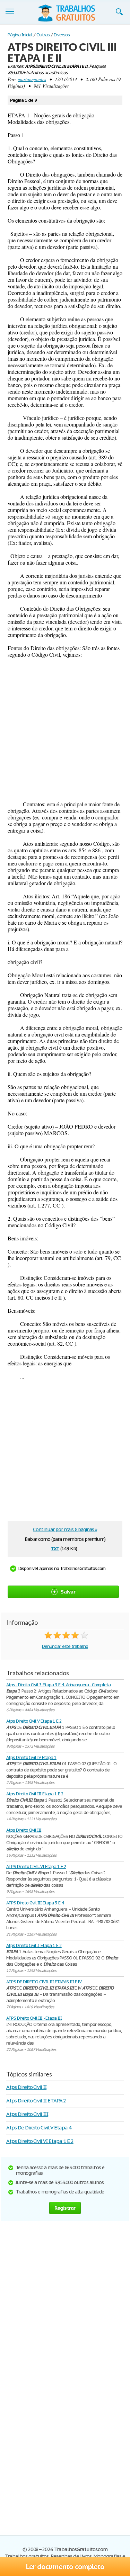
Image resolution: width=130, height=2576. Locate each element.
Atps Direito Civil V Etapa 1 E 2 (34, 1721)
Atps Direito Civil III (24, 1830)
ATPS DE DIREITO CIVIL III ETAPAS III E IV (44, 1982)
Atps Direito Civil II (26, 2087)
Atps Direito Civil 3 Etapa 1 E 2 (34, 1945)
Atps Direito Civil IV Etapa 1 (31, 1757)
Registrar (65, 2208)
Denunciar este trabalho (65, 1646)
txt (55, 1548)
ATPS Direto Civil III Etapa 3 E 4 (35, 1903)
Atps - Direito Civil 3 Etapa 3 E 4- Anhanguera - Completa (58, 1685)
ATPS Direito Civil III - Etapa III (34, 2018)
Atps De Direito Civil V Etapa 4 (39, 2128)
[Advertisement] (65, 729)
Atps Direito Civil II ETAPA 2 (36, 2101)
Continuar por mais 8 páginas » (65, 1529)
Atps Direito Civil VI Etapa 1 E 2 (40, 2141)
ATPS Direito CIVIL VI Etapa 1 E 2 (36, 1866)
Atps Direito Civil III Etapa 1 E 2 (35, 1794)
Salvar (68, 1592)
